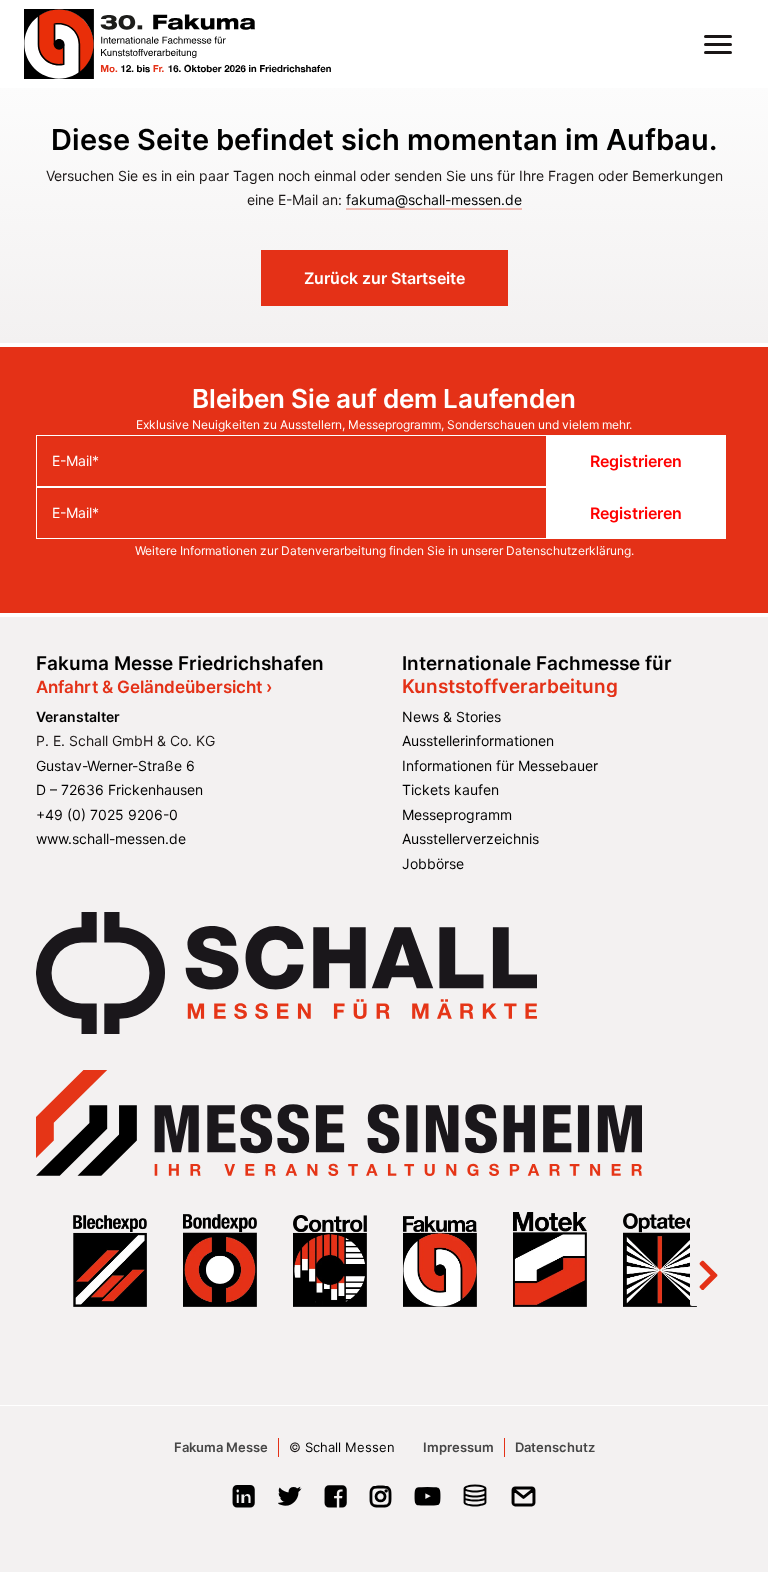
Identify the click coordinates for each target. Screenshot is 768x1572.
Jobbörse (433, 863)
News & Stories (451, 716)
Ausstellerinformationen (478, 740)
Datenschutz (555, 1447)
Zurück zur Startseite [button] (384, 278)
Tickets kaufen (450, 789)
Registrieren (636, 461)
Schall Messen (350, 1447)
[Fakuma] (177, 44)
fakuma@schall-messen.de (434, 199)
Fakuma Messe (221, 1447)
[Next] (708, 1259)
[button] (718, 44)
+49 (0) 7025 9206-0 (107, 814)
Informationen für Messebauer (500, 765)
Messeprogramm (457, 814)
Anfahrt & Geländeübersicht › (154, 687)
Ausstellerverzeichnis (470, 838)
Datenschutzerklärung (568, 550)
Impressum (458, 1447)
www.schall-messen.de (111, 838)
